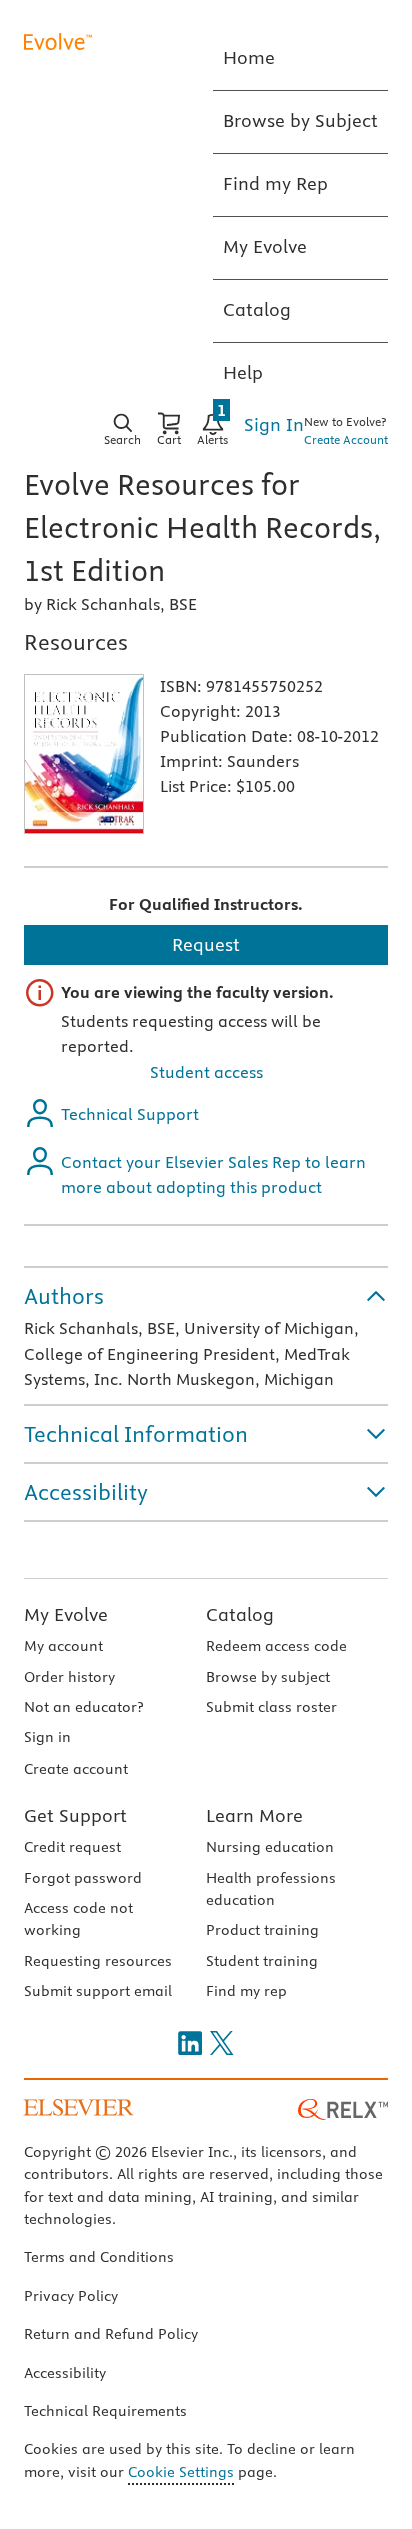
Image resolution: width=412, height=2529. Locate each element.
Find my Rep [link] (275, 183)
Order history (69, 1677)
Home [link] (249, 57)
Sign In (274, 424)
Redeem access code (276, 1646)
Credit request (72, 1847)
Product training (262, 1930)
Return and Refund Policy (111, 2334)
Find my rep (246, 1991)
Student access (206, 1072)
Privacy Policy (71, 2296)
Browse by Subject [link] (300, 120)
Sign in (47, 1737)
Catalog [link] (257, 309)
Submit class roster (271, 1707)
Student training (262, 1961)
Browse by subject (268, 1677)
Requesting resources (98, 1961)
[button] (206, 1296)
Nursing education (270, 1847)
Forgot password (83, 1878)
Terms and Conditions (99, 2257)
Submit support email (98, 1991)
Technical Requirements (105, 2411)
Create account (76, 1769)
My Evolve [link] (265, 246)
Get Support (75, 1815)
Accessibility (65, 2373)
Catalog (240, 1614)
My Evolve (66, 1614)
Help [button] (243, 372)
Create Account (346, 439)
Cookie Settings (181, 2472)
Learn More (254, 1815)
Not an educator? (83, 1707)
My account (63, 1646)
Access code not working (78, 1919)
